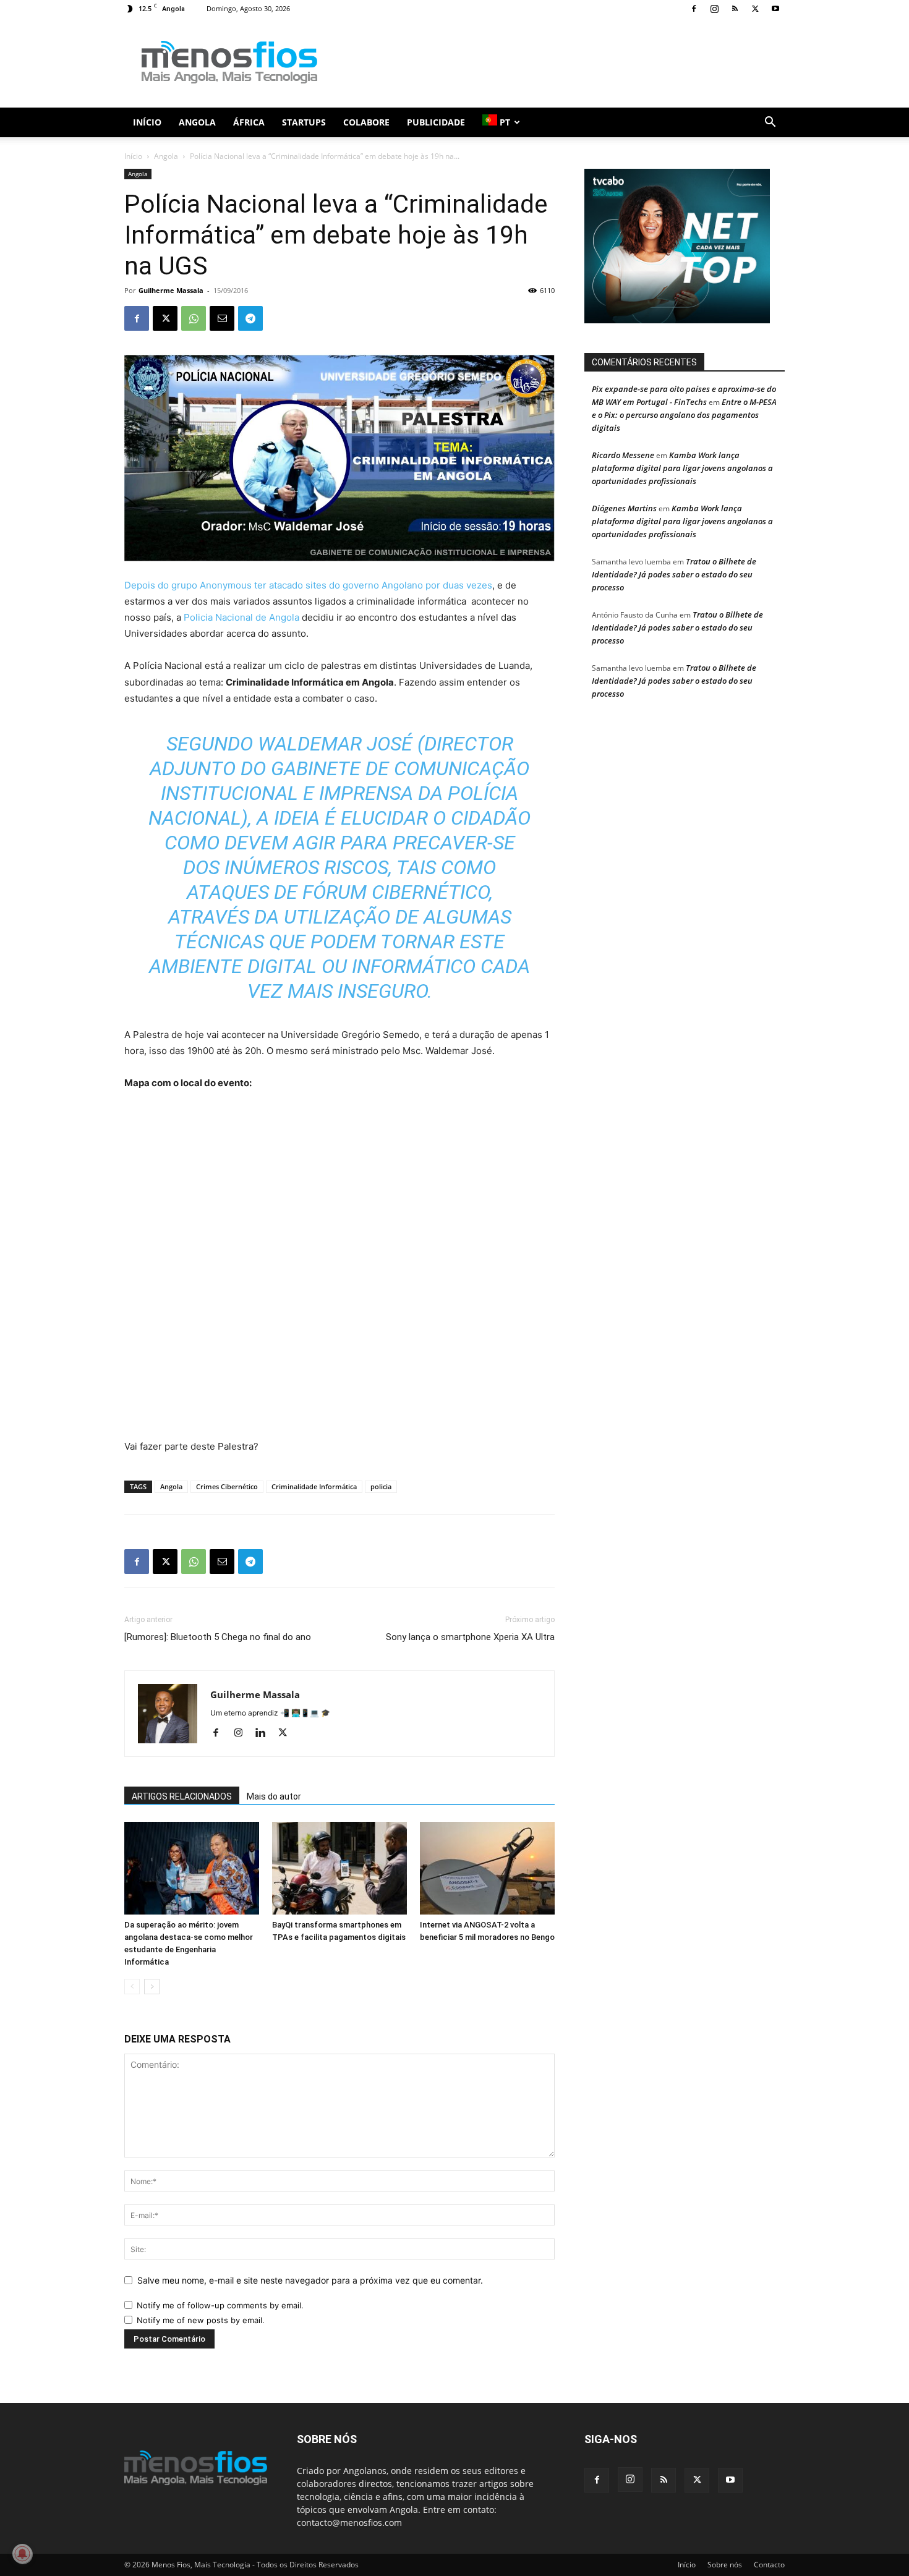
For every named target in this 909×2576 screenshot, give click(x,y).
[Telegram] (250, 318)
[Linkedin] (265, 1733)
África (249, 122)
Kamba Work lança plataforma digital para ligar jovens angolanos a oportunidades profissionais (682, 468)
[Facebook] (694, 9)
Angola (197, 122)
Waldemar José (335, 744)
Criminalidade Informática (314, 1486)
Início (147, 122)
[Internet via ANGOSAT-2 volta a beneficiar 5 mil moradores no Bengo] (487, 1868)
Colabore (366, 122)
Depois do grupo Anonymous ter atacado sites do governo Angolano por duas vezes (308, 585)
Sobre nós (725, 2565)
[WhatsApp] (194, 318)
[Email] (222, 318)
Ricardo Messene (623, 455)
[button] (770, 123)
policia (381, 1486)
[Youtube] (775, 9)
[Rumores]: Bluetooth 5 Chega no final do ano (218, 1637)
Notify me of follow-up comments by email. (220, 2305)
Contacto (769, 2565)
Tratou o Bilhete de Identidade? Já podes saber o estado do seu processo (674, 574)
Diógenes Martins (624, 508)
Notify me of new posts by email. (201, 2320)
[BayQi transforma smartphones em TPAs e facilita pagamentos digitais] (339, 1868)
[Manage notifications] (22, 2554)
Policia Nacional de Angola (240, 617)
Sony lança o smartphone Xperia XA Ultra (470, 1637)
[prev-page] (132, 1987)
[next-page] (152, 1987)
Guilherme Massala (171, 290)
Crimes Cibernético (227, 1486)
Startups (304, 122)
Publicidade (436, 122)
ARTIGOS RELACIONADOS (182, 1796)
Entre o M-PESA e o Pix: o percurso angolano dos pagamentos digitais (684, 415)
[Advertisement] (560, 62)
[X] (755, 9)
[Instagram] (714, 9)
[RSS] (735, 9)
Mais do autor (274, 1796)
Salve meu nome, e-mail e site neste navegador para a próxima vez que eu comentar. (310, 2280)
